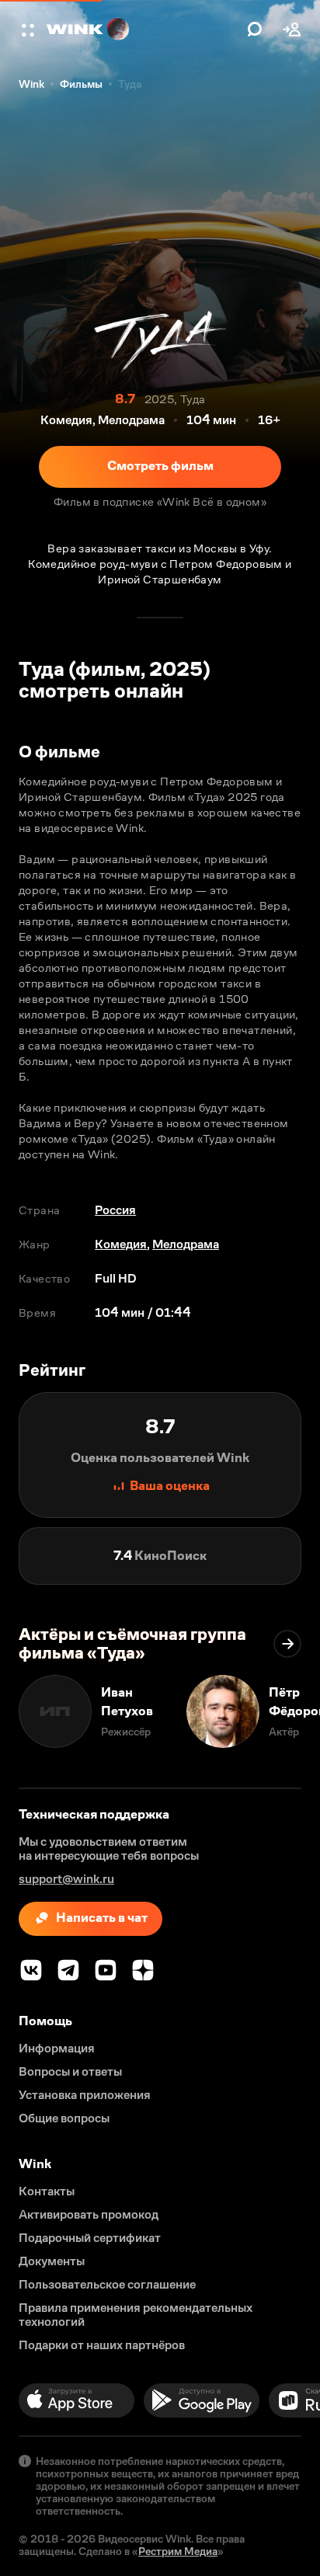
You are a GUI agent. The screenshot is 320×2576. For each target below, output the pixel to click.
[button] (30, 30)
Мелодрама (186, 1244)
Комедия (121, 1244)
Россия (115, 1210)
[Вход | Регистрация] (292, 30)
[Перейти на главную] (143, 30)
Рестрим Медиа (178, 2551)
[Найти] (255, 30)
